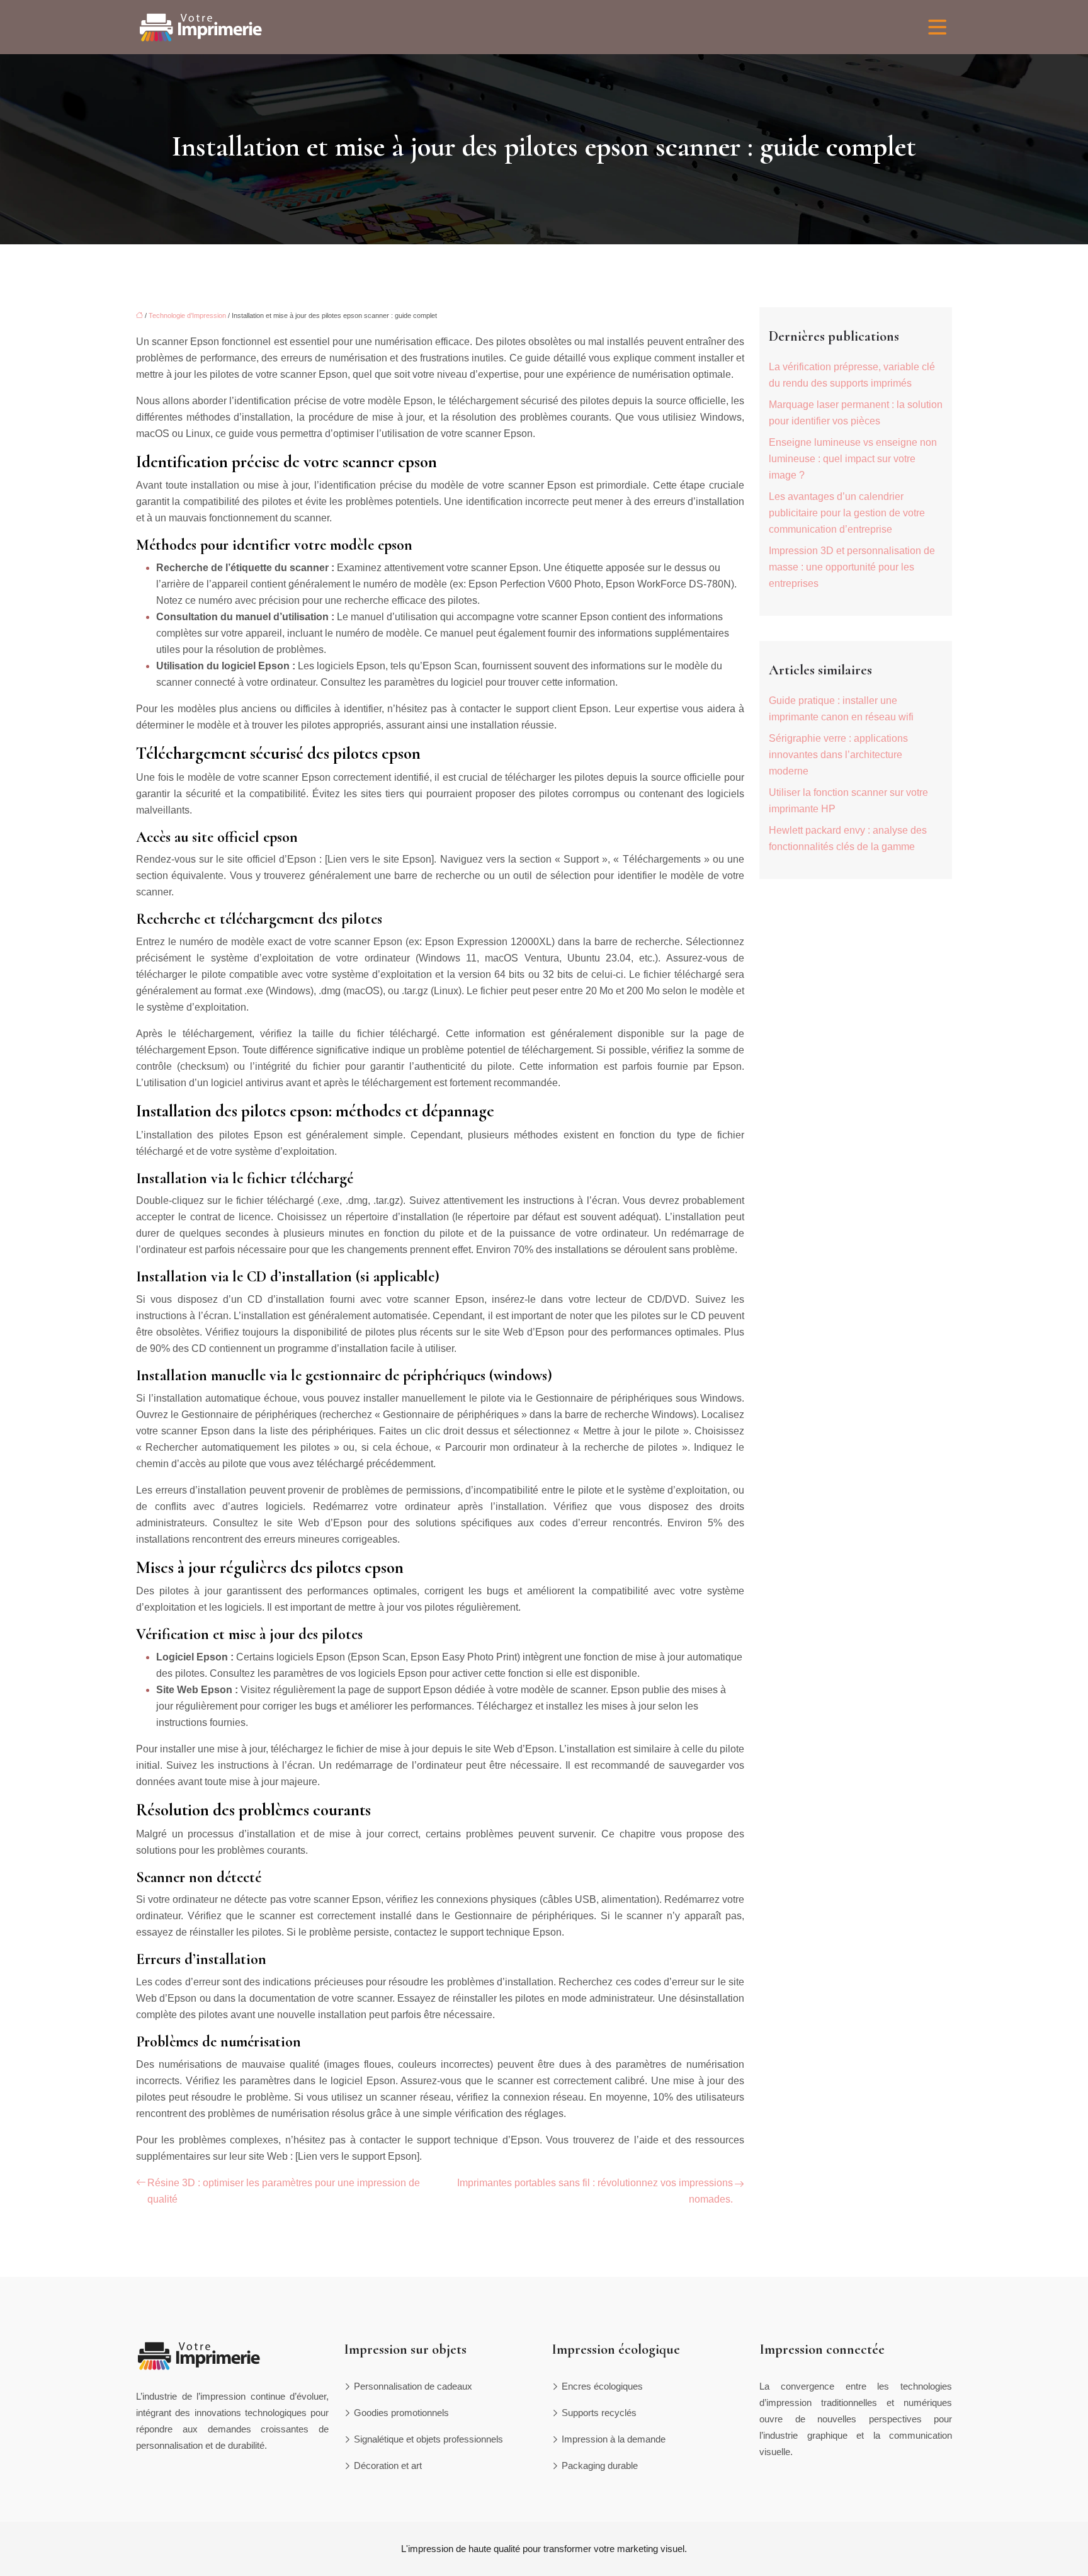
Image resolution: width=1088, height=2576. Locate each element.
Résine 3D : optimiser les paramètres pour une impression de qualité (284, 2191)
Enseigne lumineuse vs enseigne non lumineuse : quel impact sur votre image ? (853, 459)
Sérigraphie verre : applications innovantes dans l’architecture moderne (838, 755)
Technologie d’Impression (187, 315)
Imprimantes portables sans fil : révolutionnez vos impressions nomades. (595, 2191)
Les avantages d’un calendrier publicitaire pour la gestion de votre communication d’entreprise (847, 513)
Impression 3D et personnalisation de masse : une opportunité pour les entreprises (852, 567)
